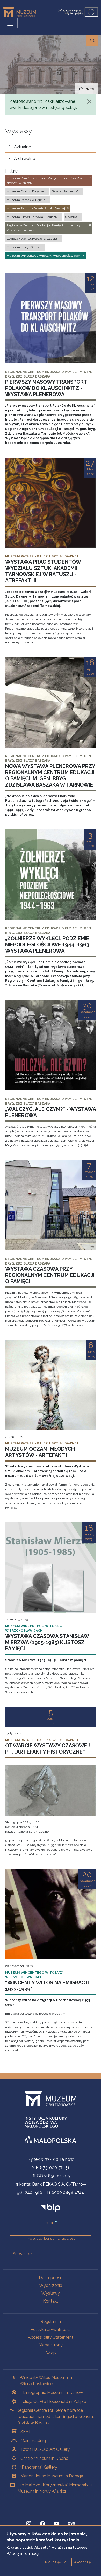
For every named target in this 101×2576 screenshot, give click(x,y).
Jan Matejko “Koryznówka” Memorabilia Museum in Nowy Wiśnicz (55, 2488)
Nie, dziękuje (56, 2562)
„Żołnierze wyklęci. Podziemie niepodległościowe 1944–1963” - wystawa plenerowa (50, 945)
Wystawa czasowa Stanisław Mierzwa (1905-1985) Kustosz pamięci (47, 1642)
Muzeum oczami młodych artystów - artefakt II (40, 1452)
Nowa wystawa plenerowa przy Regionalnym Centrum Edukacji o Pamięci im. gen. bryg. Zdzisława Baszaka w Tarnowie (50, 775)
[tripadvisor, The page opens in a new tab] (71, 2524)
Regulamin (51, 2322)
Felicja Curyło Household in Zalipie (53, 2402)
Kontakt (51, 2301)
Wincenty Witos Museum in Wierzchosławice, (46, 2381)
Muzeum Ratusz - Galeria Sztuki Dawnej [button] (36, 208)
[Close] (89, 101)
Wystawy (51, 2293)
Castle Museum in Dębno (44, 2458)
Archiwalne (24, 158)
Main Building (33, 2441)
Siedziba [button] (71, 217)
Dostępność (51, 2278)
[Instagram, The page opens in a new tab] (29, 2524)
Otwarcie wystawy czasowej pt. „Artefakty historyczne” (48, 1749)
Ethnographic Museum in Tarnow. (52, 2393)
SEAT (26, 2432)
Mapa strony (51, 2345)
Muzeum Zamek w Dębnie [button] (26, 200)
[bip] (51, 2208)
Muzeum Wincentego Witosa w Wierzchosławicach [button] (44, 256)
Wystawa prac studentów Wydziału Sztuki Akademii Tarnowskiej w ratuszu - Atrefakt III (43, 571)
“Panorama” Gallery (39, 2467)
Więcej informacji (23, 2553)
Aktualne (22, 147)
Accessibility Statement (51, 2337)
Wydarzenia (51, 2285)
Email (49, 2223)
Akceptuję (82, 2562)
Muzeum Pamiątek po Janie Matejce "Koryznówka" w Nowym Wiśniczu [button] (45, 180)
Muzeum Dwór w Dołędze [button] (25, 191)
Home (90, 89)
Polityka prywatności (51, 2330)
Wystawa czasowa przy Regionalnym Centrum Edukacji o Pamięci (50, 1275)
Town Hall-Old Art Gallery (45, 2449)
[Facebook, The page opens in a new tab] (43, 2524)
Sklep (51, 2353)
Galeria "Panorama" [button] (65, 191)
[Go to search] (92, 40)
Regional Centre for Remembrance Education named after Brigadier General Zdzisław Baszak (55, 2417)
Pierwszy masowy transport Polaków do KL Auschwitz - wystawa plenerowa (46, 388)
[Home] (22, 12)
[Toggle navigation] (10, 23)
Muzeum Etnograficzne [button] (23, 247)
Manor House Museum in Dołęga (52, 2476)
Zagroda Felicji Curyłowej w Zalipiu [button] (32, 239)
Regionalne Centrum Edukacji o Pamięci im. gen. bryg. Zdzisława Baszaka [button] (45, 228)
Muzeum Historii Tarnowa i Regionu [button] (32, 217)
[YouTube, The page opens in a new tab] (57, 2524)
